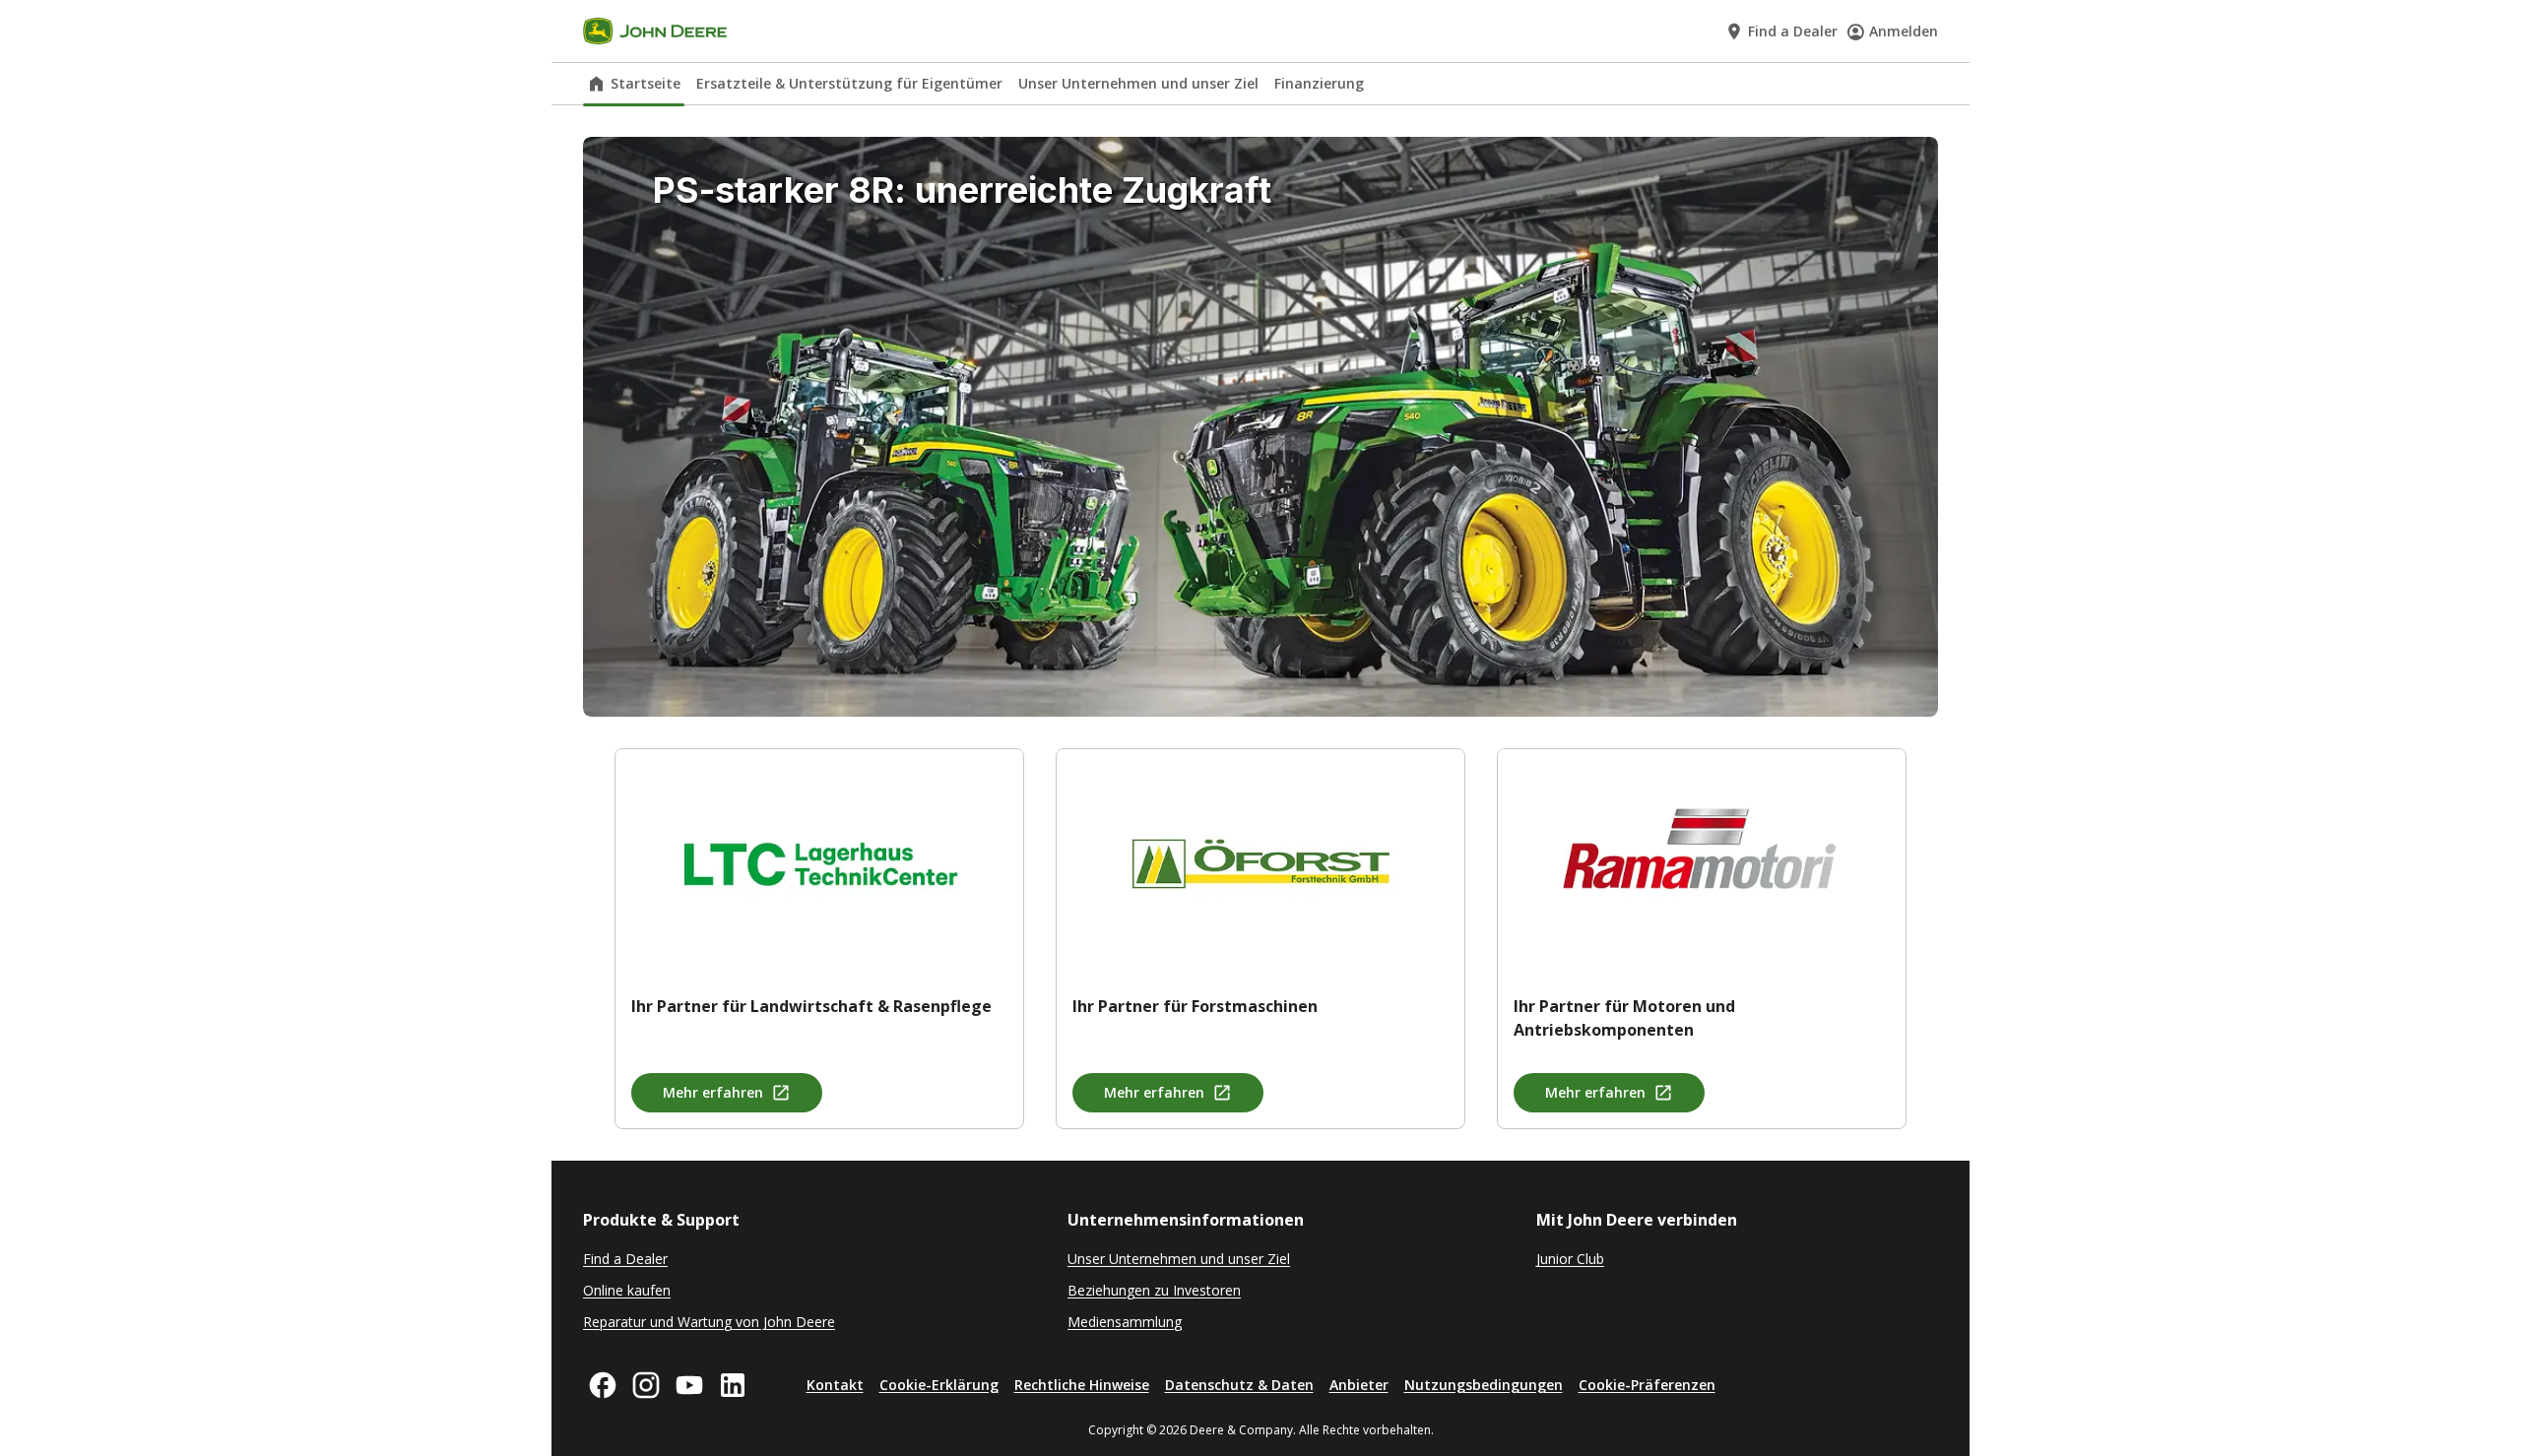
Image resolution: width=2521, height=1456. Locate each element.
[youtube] (689, 1385)
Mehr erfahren (713, 1092)
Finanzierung (1319, 83)
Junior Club (1570, 1259)
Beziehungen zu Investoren (1154, 1290)
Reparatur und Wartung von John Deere (709, 1322)
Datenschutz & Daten (1239, 1385)
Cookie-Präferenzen (1647, 1385)
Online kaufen (627, 1290)
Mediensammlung (1125, 1322)
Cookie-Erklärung (939, 1385)
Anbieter (1359, 1385)
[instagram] (646, 1385)
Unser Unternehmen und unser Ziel (1138, 83)
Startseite (646, 83)
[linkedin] (733, 1385)
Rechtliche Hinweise (1082, 1385)
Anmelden (1904, 31)
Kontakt (835, 1385)
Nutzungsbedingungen (1484, 1385)
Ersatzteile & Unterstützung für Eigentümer (849, 83)
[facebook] (603, 1385)
